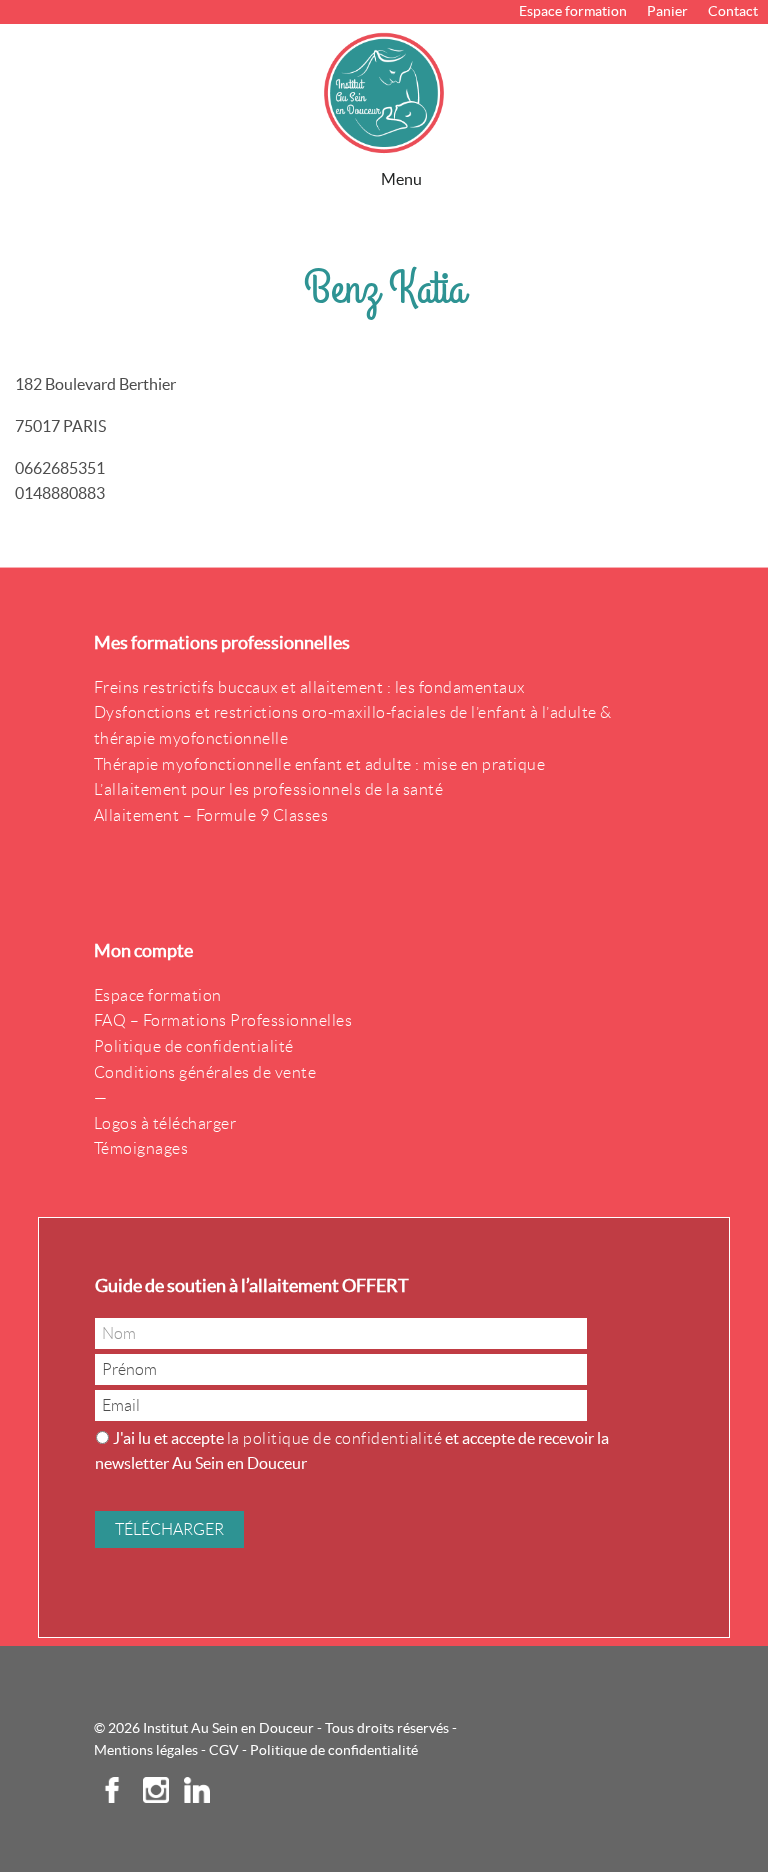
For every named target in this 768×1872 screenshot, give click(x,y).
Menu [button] (401, 179)
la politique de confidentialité (335, 1438)
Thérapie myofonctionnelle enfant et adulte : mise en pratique (320, 764)
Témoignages (141, 1148)
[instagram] (148, 1797)
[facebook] (113, 1797)
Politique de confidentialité (194, 1046)
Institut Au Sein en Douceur (383, 92)
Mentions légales (146, 1750)
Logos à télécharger (165, 1123)
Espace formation (573, 11)
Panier (667, 11)
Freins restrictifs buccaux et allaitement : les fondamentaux (309, 687)
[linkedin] (189, 1797)
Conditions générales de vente (205, 1072)
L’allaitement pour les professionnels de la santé (269, 789)
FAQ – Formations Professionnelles (223, 1020)
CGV (224, 1750)
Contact (733, 11)
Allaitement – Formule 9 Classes (211, 815)
